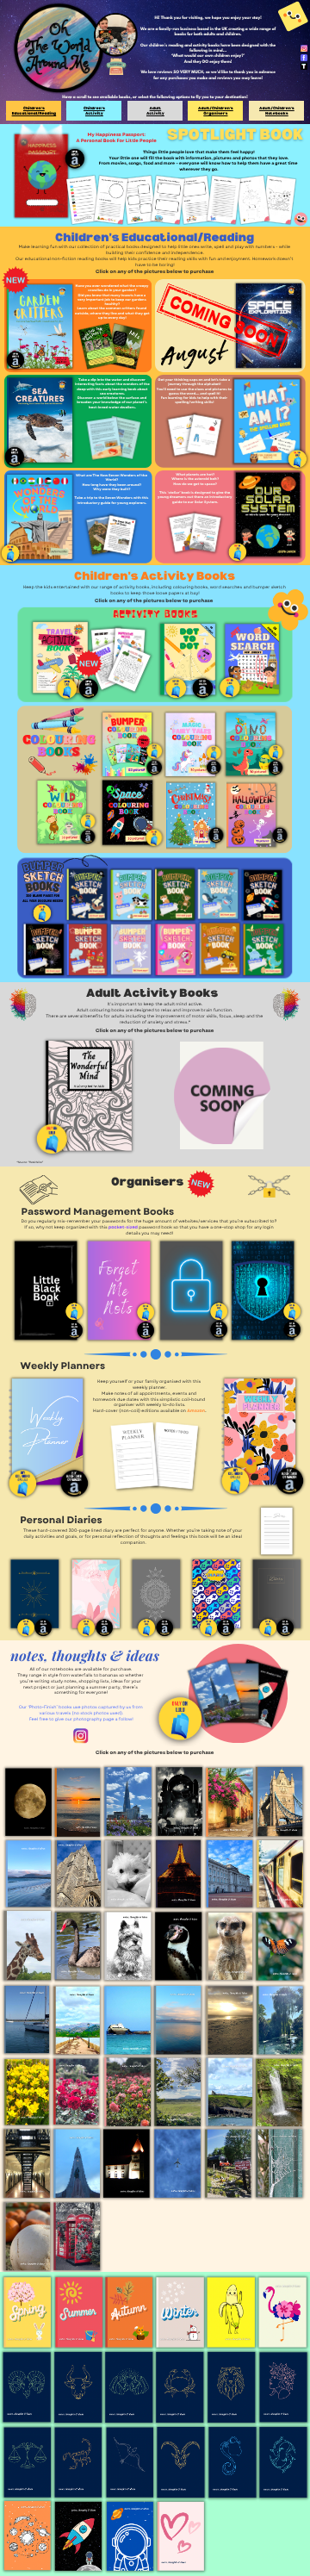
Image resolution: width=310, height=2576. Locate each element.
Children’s (34, 108)
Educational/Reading (34, 113)
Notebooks (277, 113)
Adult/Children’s (216, 108)
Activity (94, 113)
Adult (155, 108)
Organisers (216, 113)
